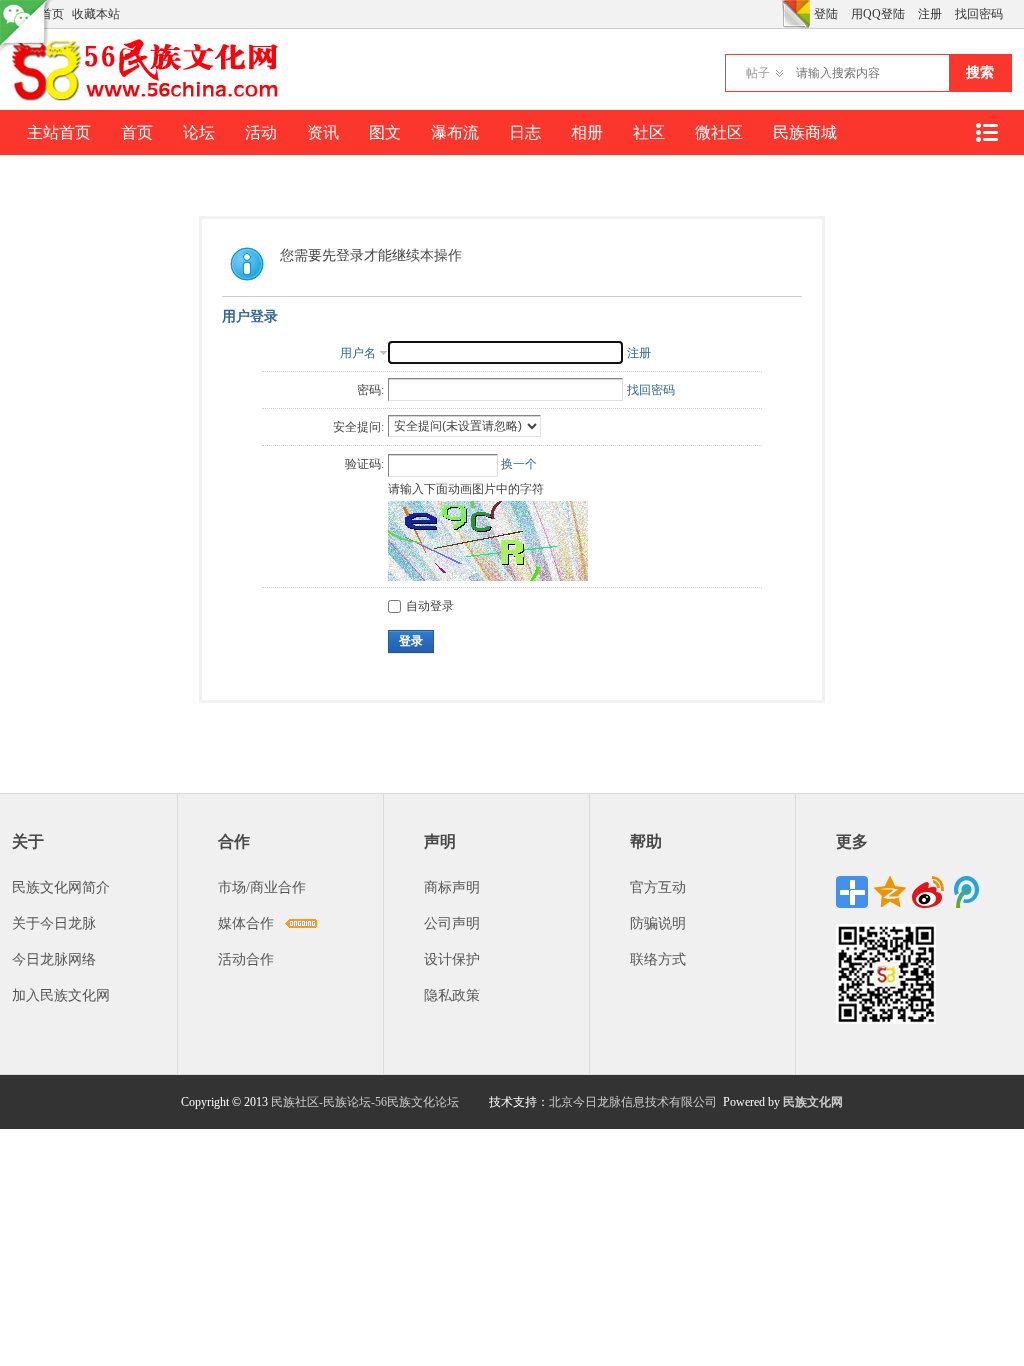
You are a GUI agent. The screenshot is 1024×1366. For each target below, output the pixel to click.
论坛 (199, 132)
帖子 (758, 73)
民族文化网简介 (61, 887)
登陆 (826, 14)
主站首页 (59, 132)
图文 (385, 132)
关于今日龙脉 (54, 923)
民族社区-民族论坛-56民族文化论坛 (365, 1102)
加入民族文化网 (61, 995)
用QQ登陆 (878, 14)
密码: (370, 390)
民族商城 (805, 132)
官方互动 (658, 887)
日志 (525, 132)
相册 (587, 132)
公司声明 (452, 923)
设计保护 (452, 959)
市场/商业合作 (262, 887)
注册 (930, 14)
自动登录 (430, 606)
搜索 (980, 72)
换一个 (519, 464)
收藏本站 (96, 14)
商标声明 (452, 887)
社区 (649, 132)
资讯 (323, 132)
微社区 (719, 132)
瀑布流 (455, 132)
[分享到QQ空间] (890, 892)
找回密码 (979, 14)
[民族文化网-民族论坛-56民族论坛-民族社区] (149, 98)
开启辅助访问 (777, 14)
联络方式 (658, 959)
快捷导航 (986, 132)
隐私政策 (452, 995)
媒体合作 (246, 923)
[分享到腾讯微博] (966, 892)
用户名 (358, 353)
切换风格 (796, 14)
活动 (261, 132)
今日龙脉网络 (54, 959)
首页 (137, 132)
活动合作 (246, 959)
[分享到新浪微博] (928, 892)
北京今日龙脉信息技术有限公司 (633, 1102)
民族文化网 (813, 1102)
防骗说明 (658, 923)
